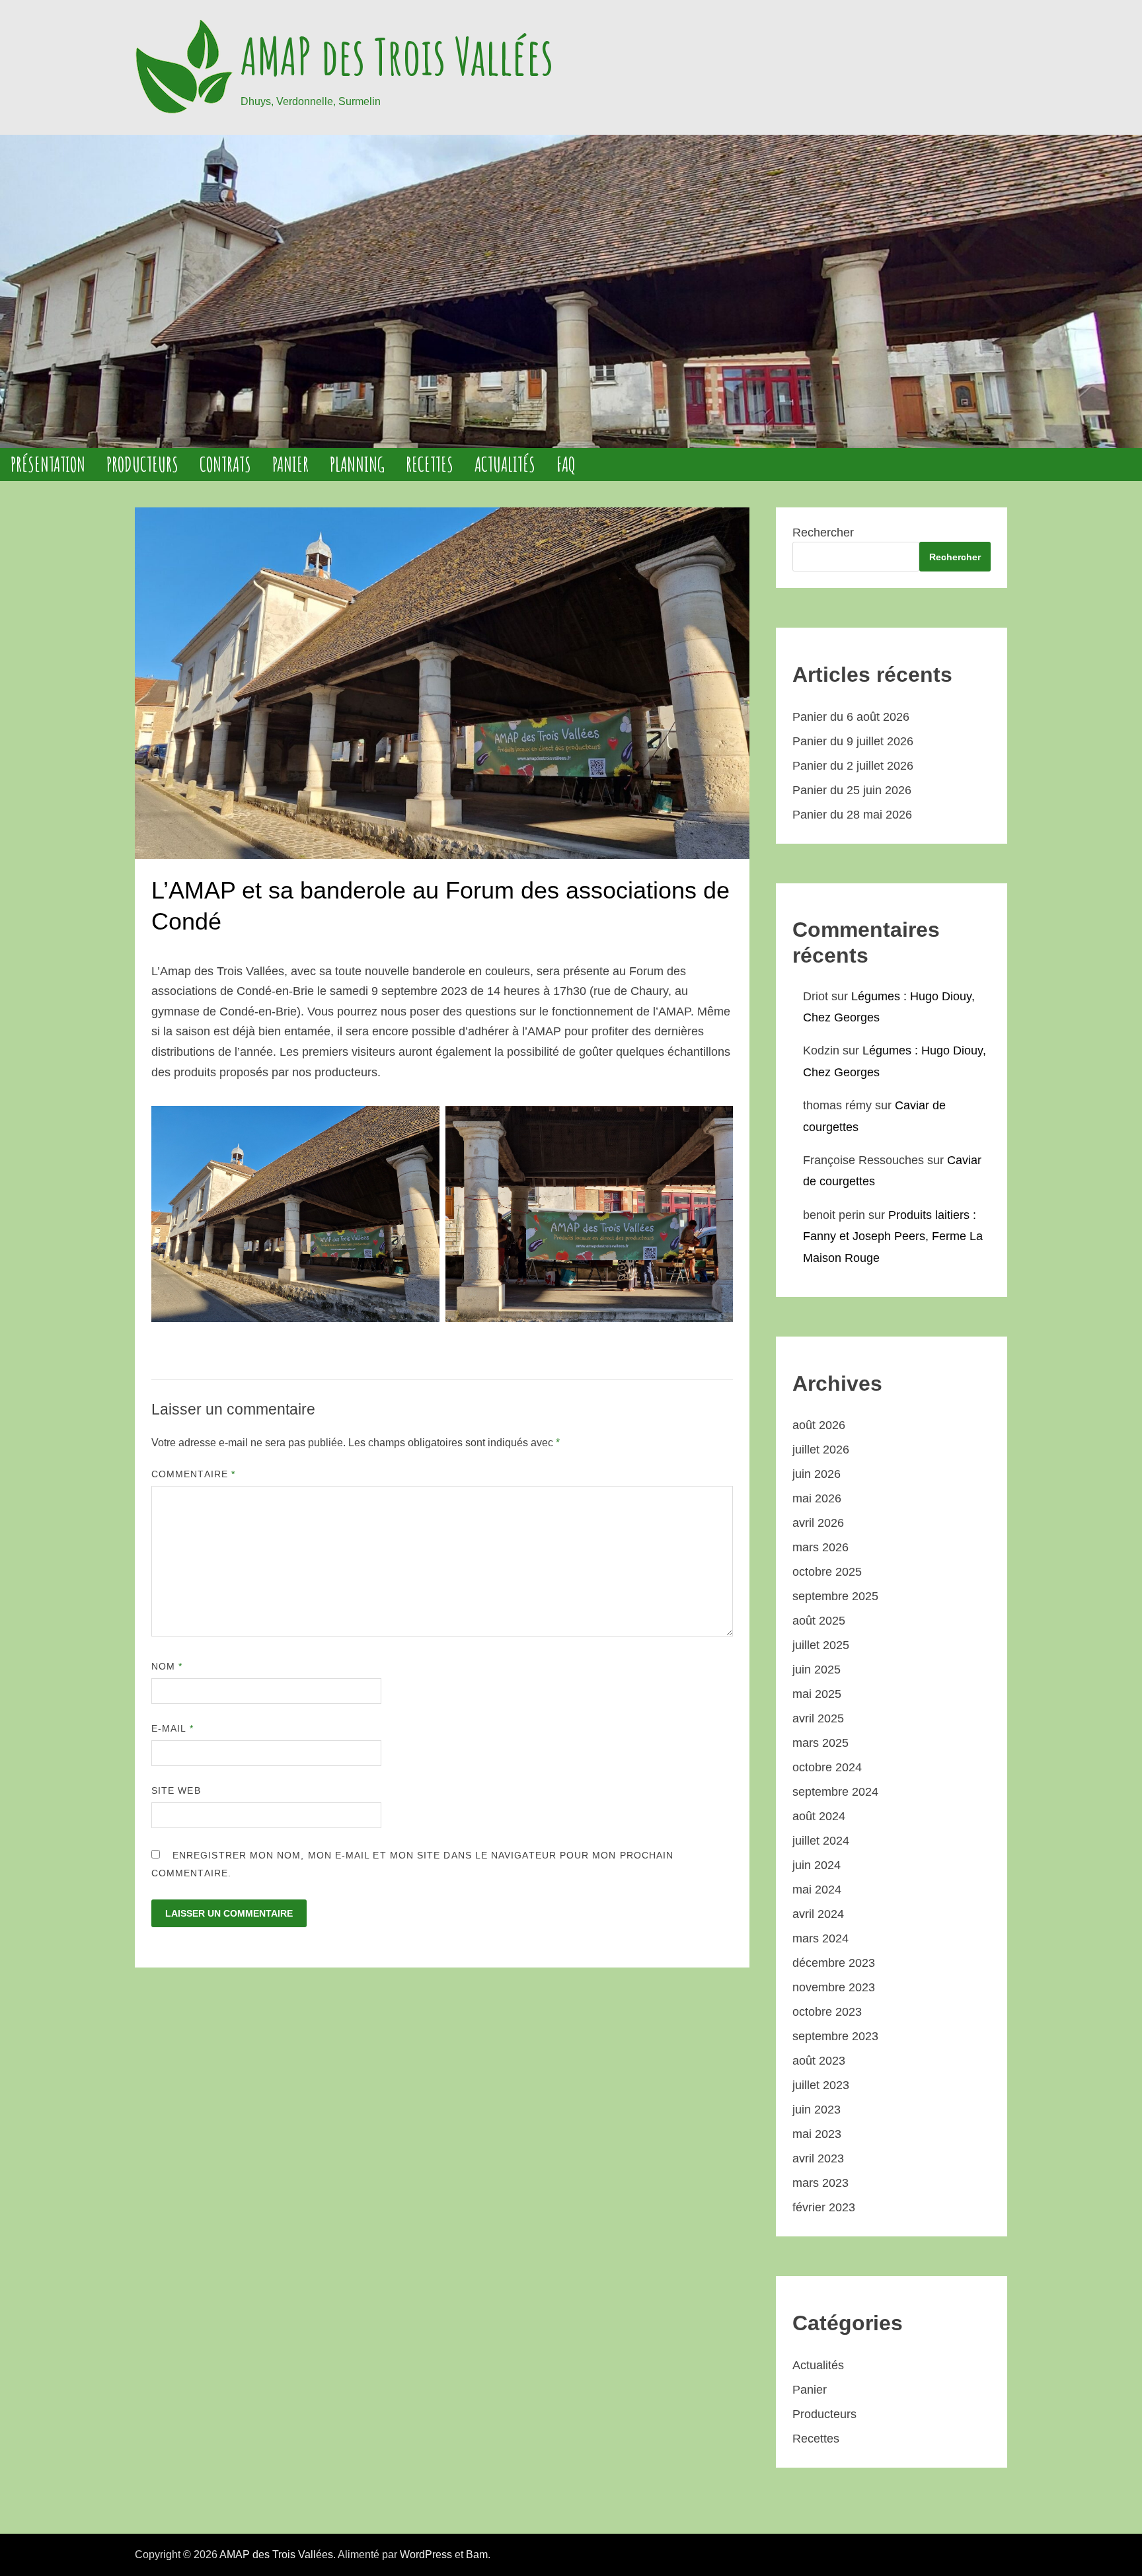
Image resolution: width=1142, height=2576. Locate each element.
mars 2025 (820, 1743)
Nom (167, 1666)
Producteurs (142, 464)
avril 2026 (818, 1523)
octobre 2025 (827, 1572)
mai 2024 (817, 1890)
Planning (357, 464)
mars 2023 (820, 2183)
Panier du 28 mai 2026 (852, 815)
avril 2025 (818, 1718)
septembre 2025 (835, 1596)
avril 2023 (818, 2158)
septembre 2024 (835, 1792)
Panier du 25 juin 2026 (852, 790)
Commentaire (193, 1474)
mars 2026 (820, 1547)
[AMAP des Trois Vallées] (571, 291)
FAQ (566, 464)
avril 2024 (818, 1914)
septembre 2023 (835, 2036)
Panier (290, 464)
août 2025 (819, 1621)
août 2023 (819, 2061)
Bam (477, 2555)
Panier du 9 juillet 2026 (853, 741)
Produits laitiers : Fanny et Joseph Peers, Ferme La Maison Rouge (893, 1236)
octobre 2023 (827, 2012)
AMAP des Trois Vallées (397, 56)
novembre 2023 (834, 1987)
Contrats (225, 464)
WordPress (426, 2555)
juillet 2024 (821, 1841)
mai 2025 (817, 1694)
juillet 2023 (821, 2085)
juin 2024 (817, 1865)
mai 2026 (817, 1498)
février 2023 (824, 2207)
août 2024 (819, 1816)
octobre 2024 (827, 1767)
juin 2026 (817, 1474)
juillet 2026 (821, 1450)
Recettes (430, 464)
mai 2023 (817, 2134)
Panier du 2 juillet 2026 (853, 766)
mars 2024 (820, 1938)
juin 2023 (817, 2110)
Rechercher (823, 533)
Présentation (48, 464)
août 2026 (819, 1425)
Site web (176, 1790)
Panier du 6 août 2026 (851, 717)
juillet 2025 (821, 1645)
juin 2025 (817, 1670)
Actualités (505, 464)
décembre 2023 (834, 1963)
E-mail (172, 1728)
